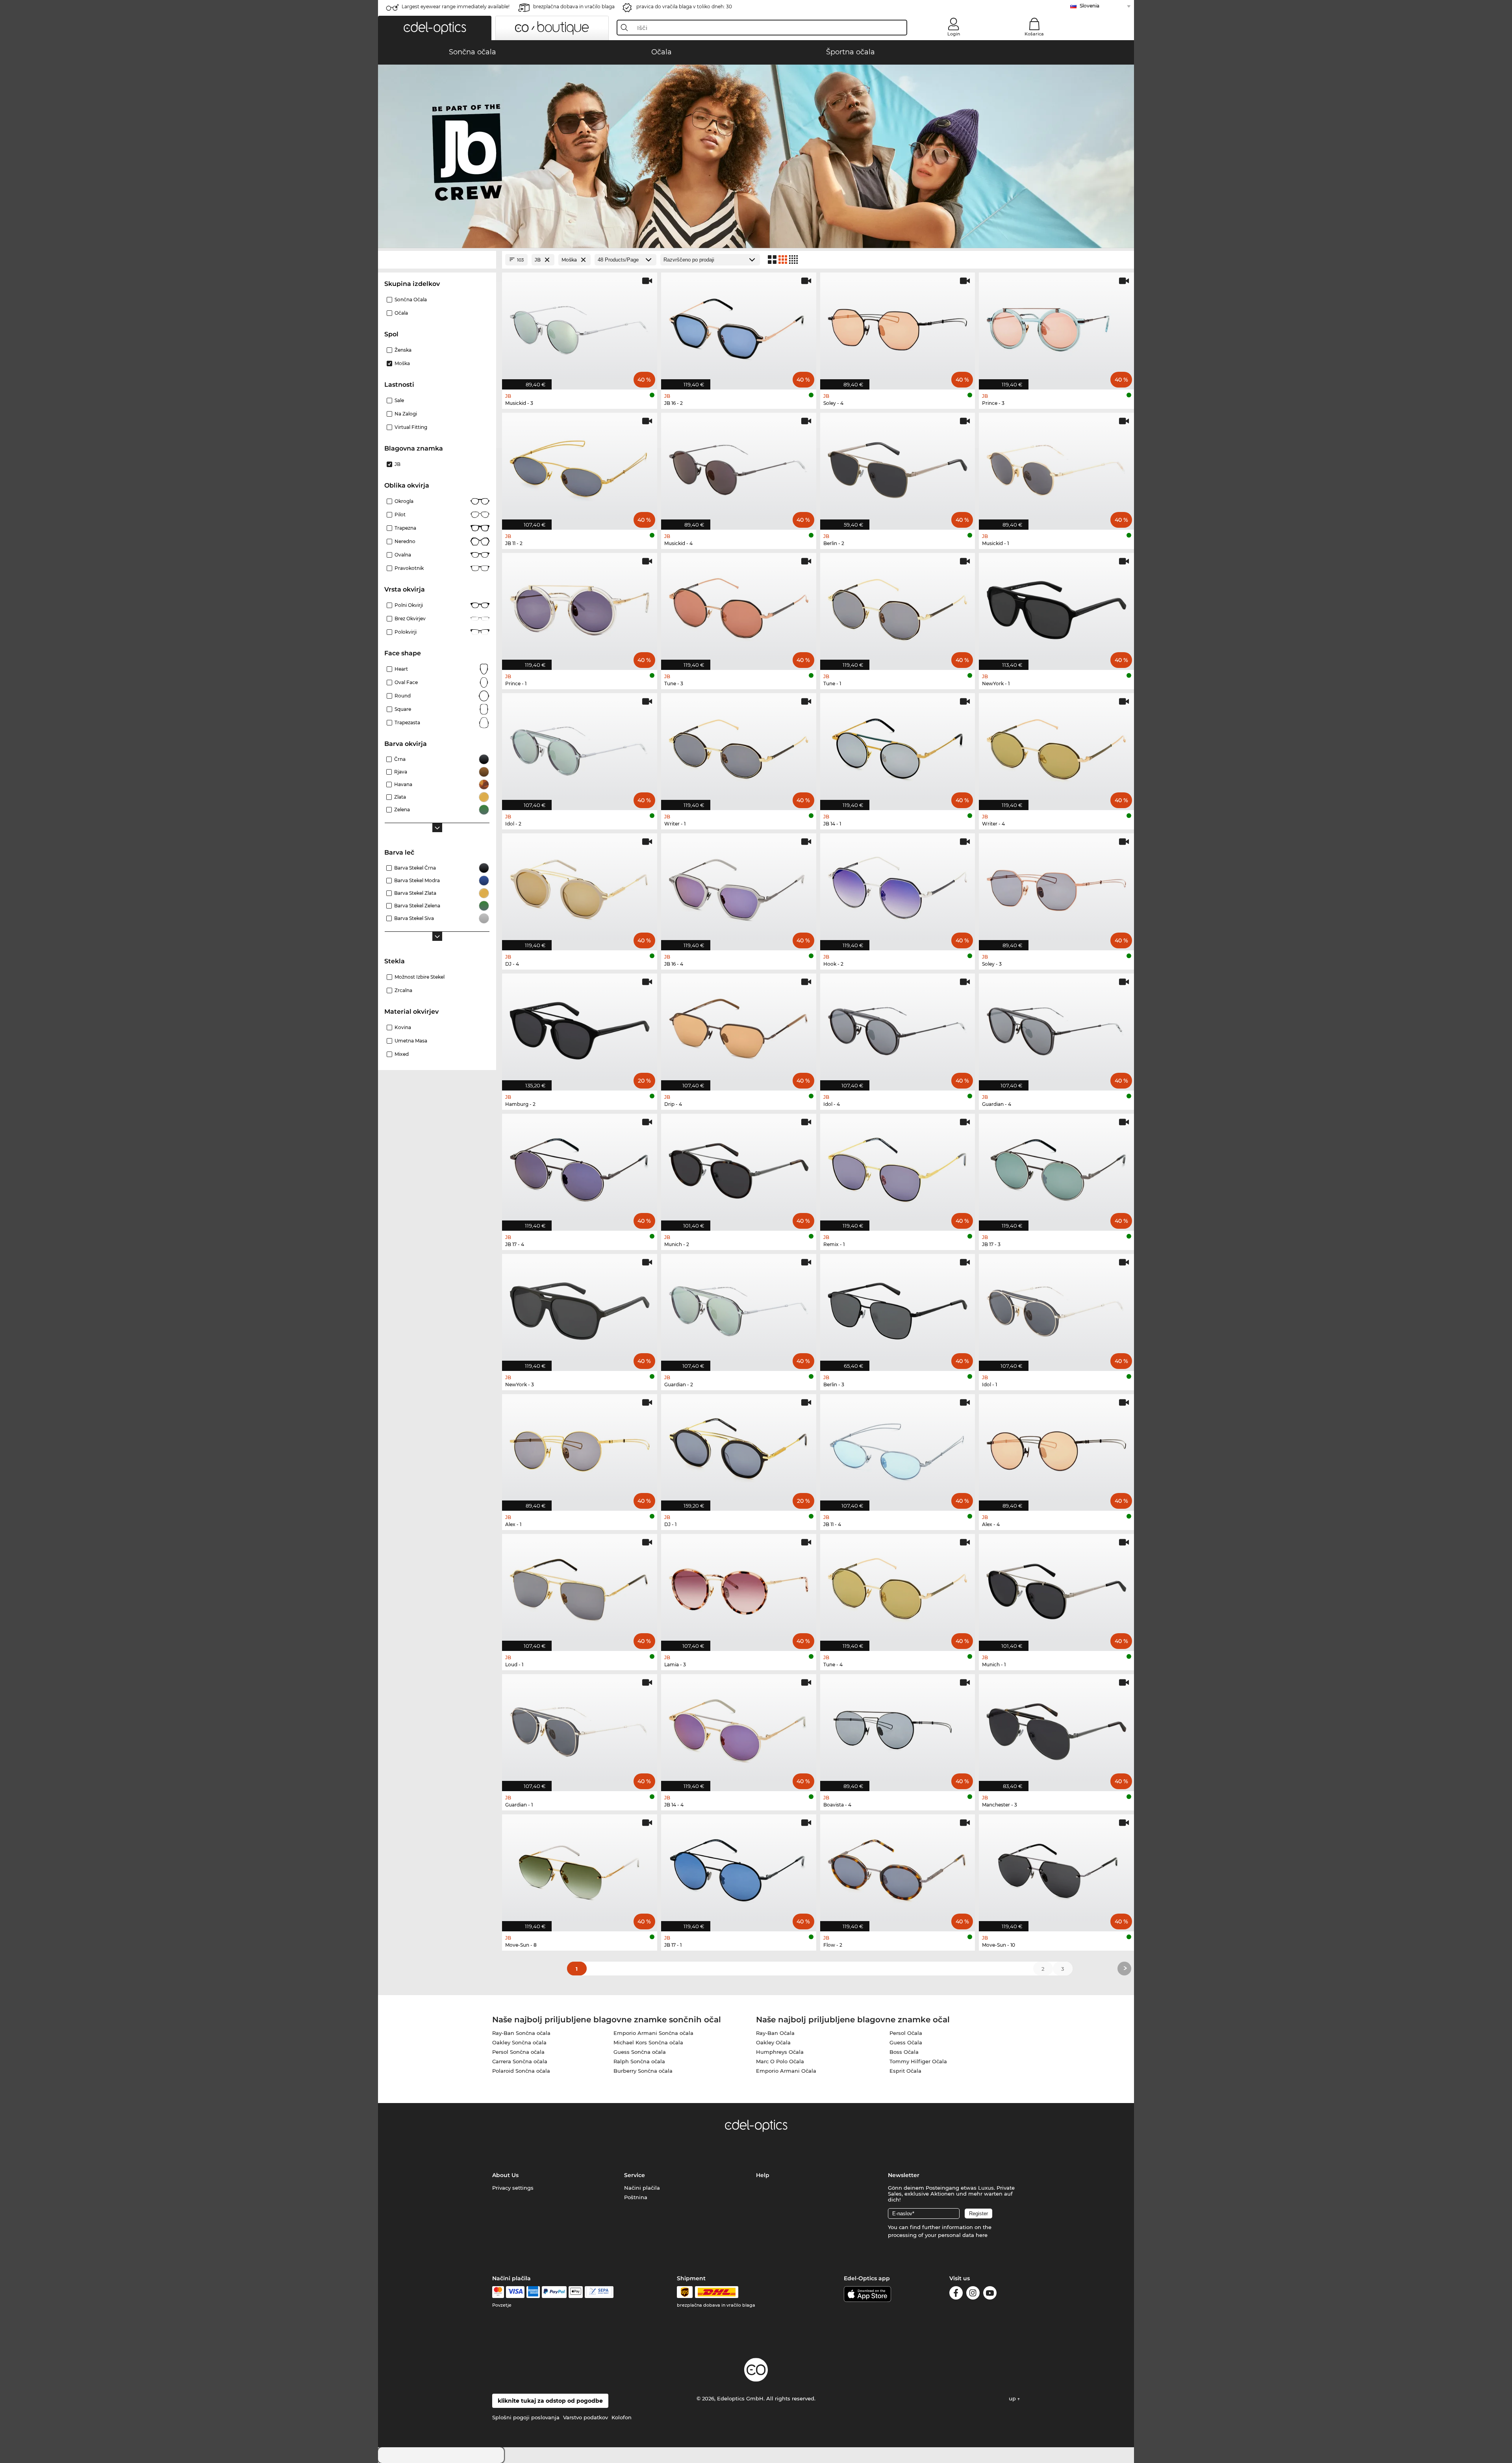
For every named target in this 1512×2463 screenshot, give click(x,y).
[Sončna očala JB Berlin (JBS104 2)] (898, 467)
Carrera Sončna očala (520, 2061)
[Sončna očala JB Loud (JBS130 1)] (580, 1588)
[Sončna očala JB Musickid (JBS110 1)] (1056, 467)
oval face (406, 682)
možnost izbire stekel (420, 977)
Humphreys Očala (780, 2052)
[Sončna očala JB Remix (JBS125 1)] (898, 1168)
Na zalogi (406, 414)
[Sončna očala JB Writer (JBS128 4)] (1056, 747)
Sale (399, 400)
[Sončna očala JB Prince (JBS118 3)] (1056, 327)
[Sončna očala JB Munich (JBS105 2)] (739, 1168)
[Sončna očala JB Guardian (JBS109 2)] (739, 1308)
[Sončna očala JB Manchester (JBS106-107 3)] (1056, 1729)
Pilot (400, 515)
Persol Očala (906, 2033)
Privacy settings (513, 2188)
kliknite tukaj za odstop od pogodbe (550, 2401)
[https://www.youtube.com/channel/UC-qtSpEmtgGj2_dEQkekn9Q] (990, 2294)
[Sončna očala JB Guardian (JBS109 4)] (1056, 1028)
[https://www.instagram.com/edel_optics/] (973, 2294)
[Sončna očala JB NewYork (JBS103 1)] (1056, 607)
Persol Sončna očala (518, 2052)
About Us (505, 2175)
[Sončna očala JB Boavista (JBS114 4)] (898, 1729)
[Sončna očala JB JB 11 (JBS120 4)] (898, 1448)
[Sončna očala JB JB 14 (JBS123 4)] (739, 1729)
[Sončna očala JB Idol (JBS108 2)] (580, 747)
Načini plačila (642, 2188)
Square (403, 709)
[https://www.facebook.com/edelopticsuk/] (956, 2294)
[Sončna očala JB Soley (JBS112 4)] (898, 327)
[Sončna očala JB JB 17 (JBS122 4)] (580, 1168)
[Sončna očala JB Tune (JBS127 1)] (898, 607)
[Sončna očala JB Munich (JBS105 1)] (1056, 1588)
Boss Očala (904, 2052)
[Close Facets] (437, 260)
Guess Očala (906, 2042)
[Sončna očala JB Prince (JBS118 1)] (580, 607)
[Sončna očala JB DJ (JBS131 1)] (739, 1448)
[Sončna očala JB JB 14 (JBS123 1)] (898, 747)
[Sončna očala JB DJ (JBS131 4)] (580, 888)
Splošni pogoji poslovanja (526, 2417)
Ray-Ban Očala (775, 2033)
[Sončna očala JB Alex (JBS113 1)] (580, 1448)
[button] (435, 28)
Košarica (1034, 34)
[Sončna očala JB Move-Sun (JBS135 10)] (1056, 1869)
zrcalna (403, 990)
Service (635, 2175)
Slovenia (1090, 6)
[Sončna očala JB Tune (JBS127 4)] (898, 1588)
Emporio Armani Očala (786, 2071)
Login (954, 34)
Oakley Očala (773, 2042)
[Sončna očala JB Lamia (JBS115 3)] (739, 1588)
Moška (402, 363)
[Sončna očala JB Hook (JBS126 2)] (898, 888)
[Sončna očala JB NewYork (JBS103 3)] (580, 1308)
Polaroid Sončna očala (521, 2071)
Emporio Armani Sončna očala (653, 2033)
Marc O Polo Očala (780, 2061)
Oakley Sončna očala (519, 2042)
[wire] (599, 2292)
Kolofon (622, 2417)
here (982, 2235)
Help (763, 2175)
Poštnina (636, 2197)
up (1013, 2398)
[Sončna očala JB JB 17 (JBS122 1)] (739, 1869)
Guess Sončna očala (640, 2052)
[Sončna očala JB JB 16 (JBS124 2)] (739, 327)
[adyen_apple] (576, 2292)
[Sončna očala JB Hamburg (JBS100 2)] (580, 1028)
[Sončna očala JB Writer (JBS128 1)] (739, 747)
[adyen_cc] (498, 2292)
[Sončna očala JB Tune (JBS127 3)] (739, 607)
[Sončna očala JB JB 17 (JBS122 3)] (1056, 1168)
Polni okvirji (409, 605)
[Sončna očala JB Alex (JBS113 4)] (1056, 1448)
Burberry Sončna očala (643, 2071)
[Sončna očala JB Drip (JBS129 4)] (739, 1028)
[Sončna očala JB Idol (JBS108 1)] (1056, 1308)
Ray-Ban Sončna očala (521, 2033)
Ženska (403, 350)
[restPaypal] (554, 2292)
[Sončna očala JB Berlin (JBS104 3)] (898, 1308)
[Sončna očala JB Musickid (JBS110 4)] (739, 467)
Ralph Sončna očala (639, 2061)
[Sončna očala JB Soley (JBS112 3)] (1056, 888)
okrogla (404, 501)
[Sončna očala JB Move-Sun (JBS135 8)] (580, 1869)
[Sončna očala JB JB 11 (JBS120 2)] (580, 467)
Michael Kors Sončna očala (648, 2042)
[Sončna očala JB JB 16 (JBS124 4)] (739, 888)
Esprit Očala (905, 2071)
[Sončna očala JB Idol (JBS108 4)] (898, 1028)
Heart (401, 669)
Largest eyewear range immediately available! (456, 6)
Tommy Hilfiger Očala (918, 2061)
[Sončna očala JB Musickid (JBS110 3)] (580, 327)
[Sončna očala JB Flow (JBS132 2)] (898, 1869)
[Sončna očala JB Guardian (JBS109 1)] (580, 1729)
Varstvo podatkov (586, 2417)
